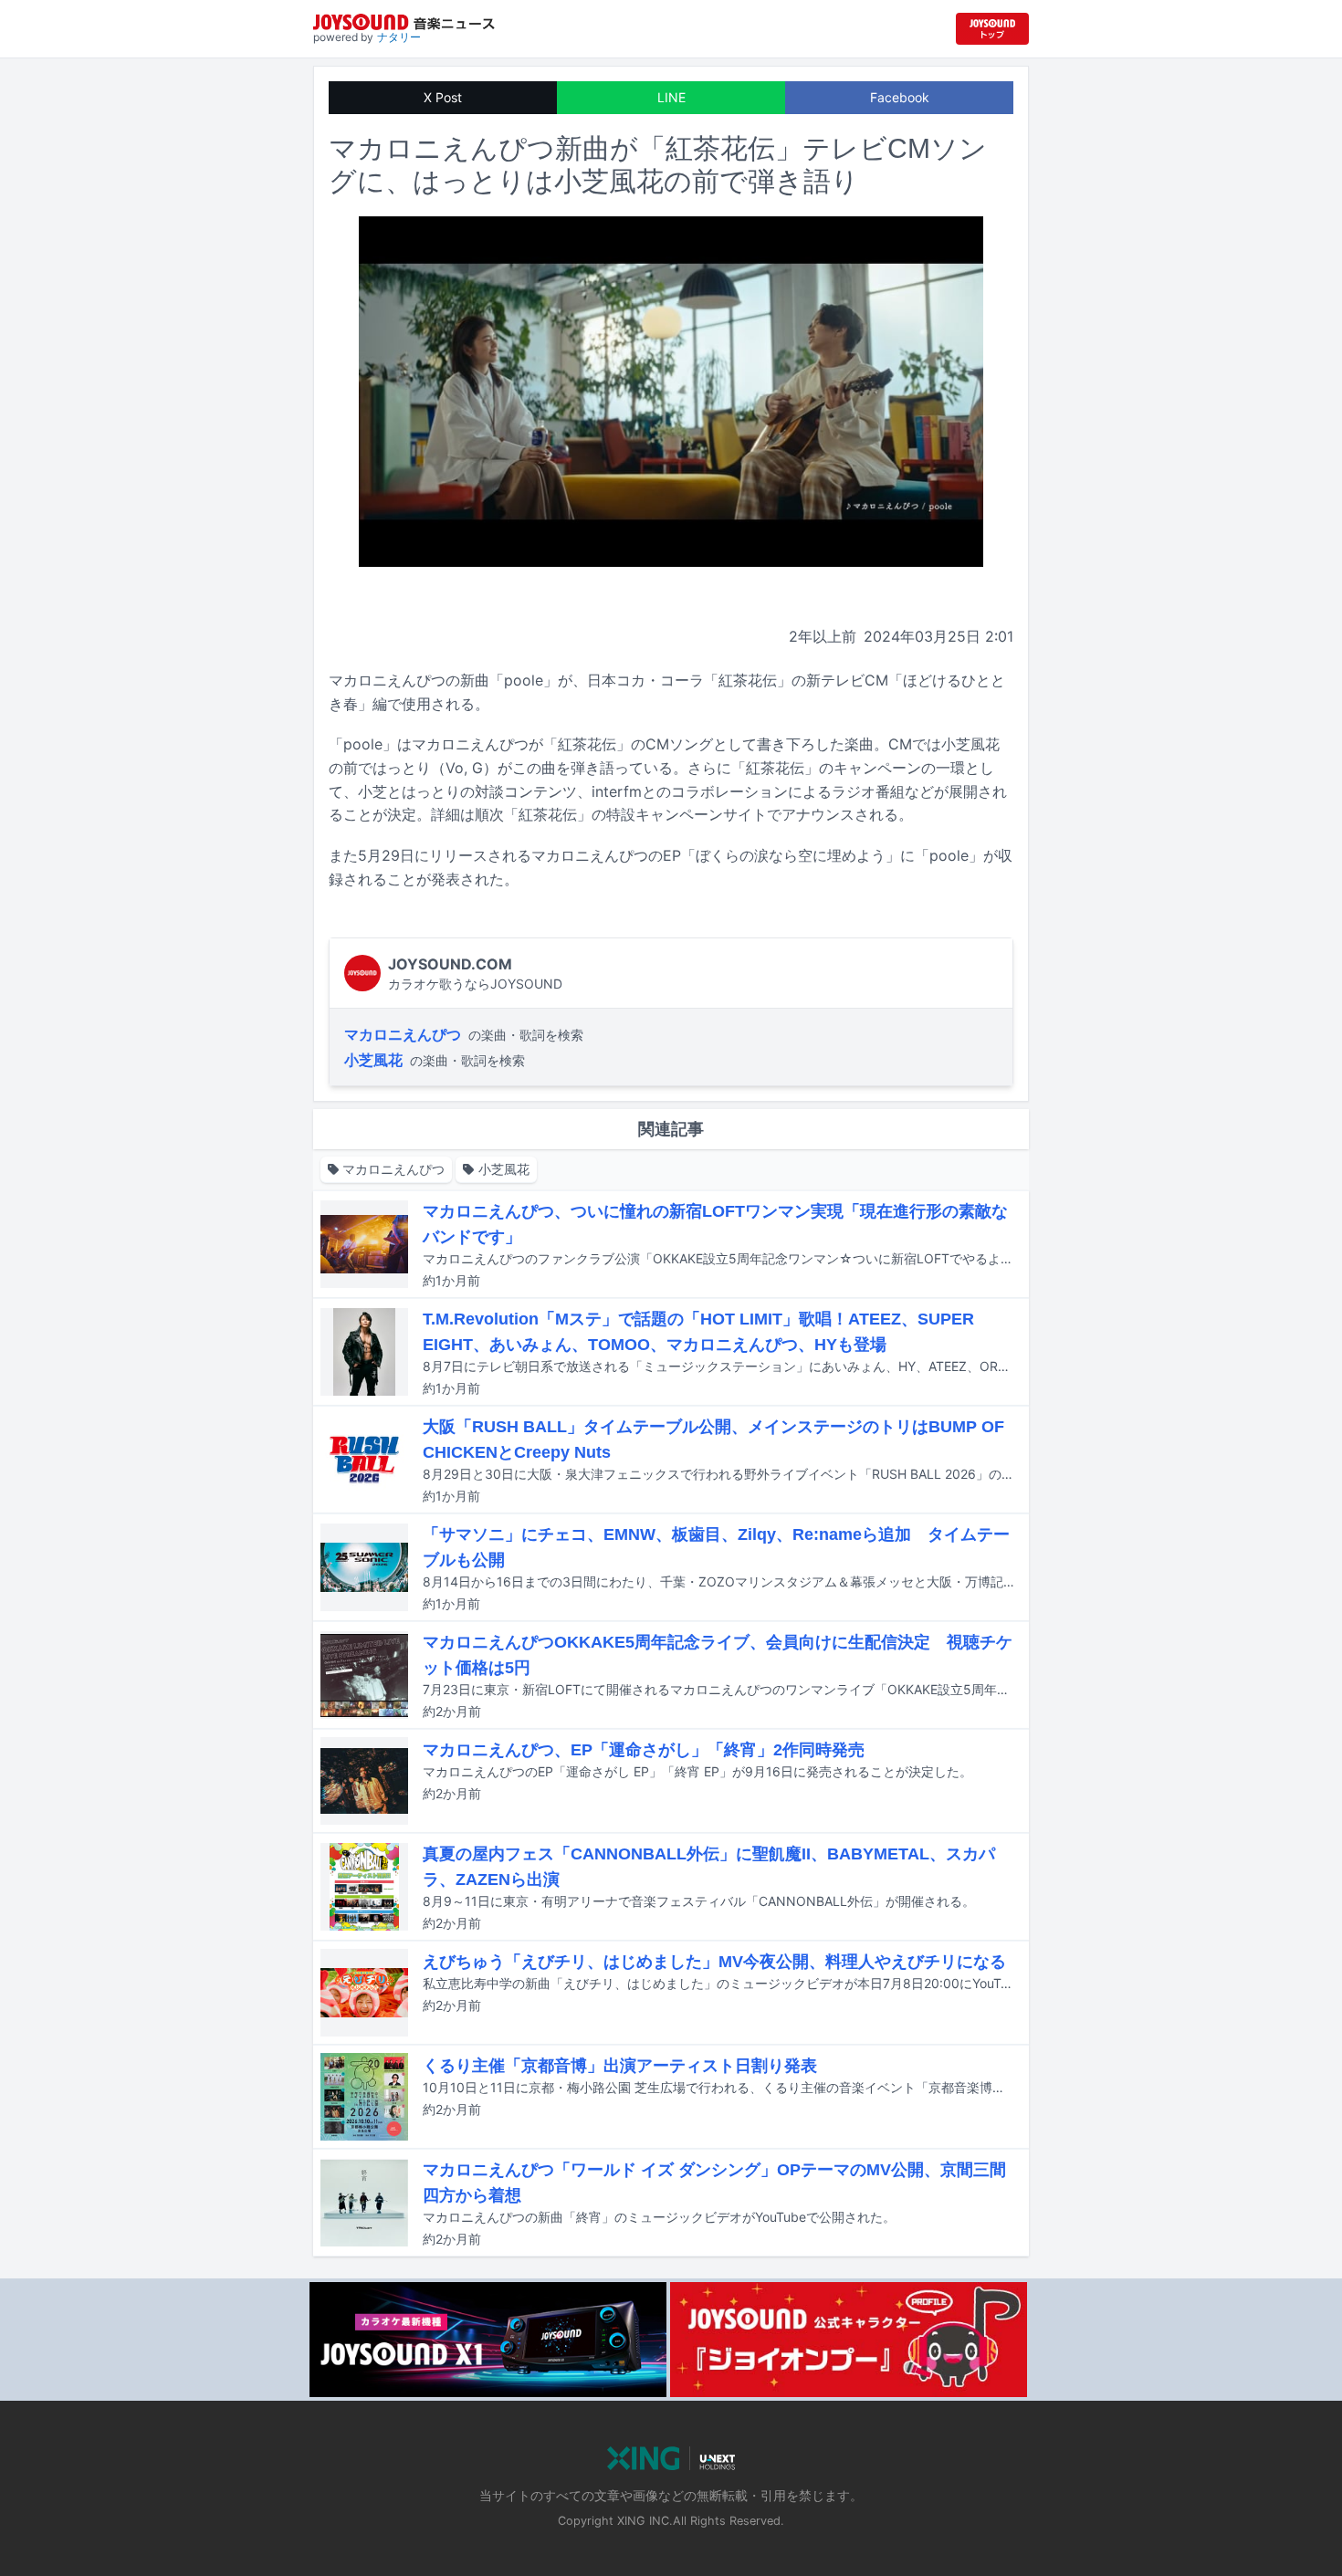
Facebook (900, 97)
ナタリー (399, 37)
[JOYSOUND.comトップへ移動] (992, 29)
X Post (443, 97)
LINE (671, 97)
